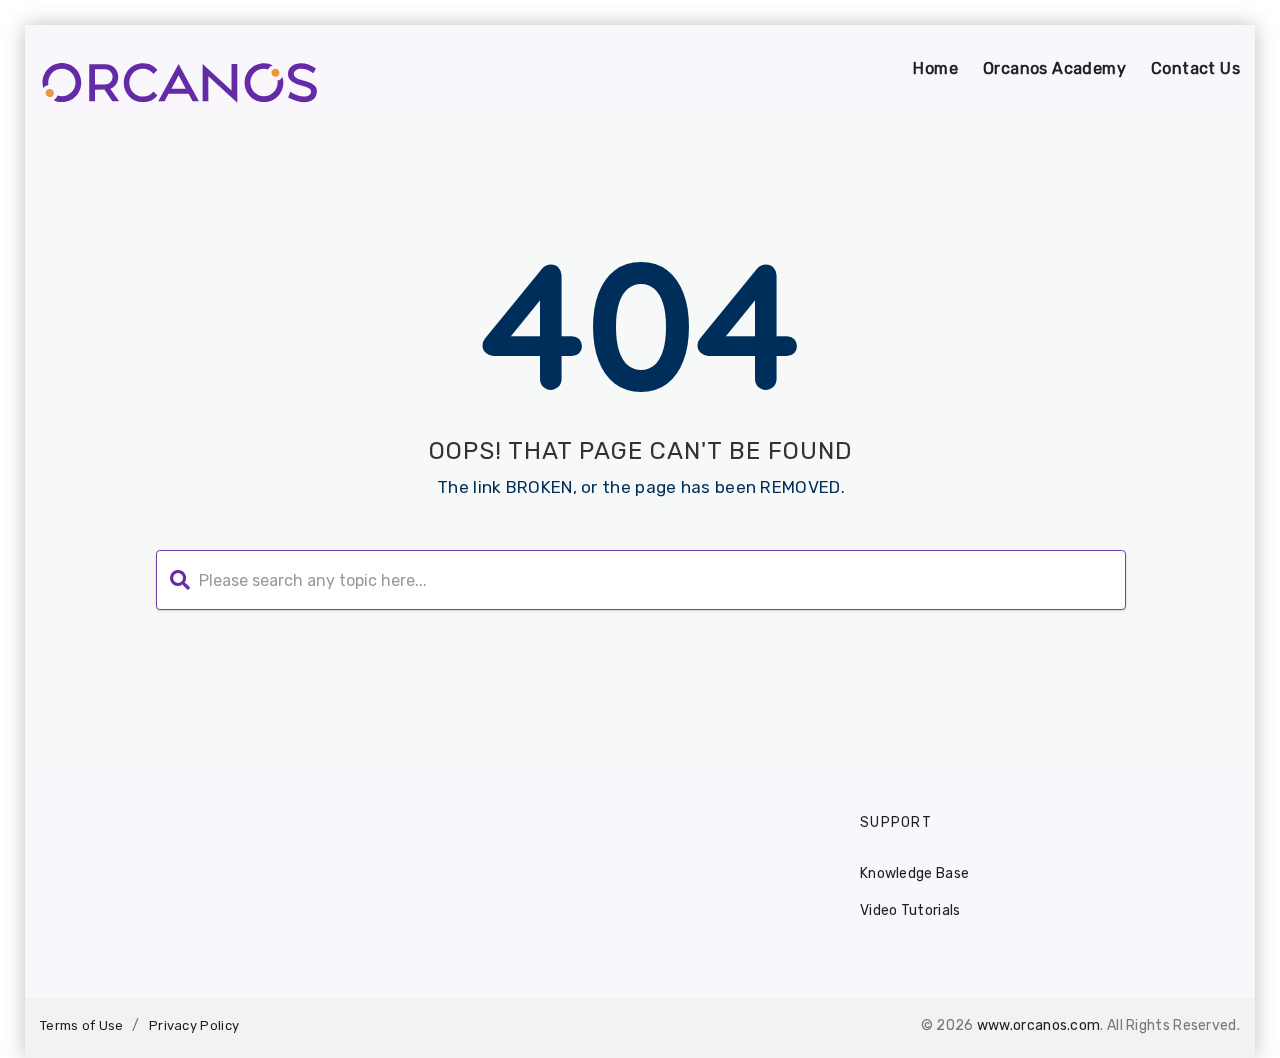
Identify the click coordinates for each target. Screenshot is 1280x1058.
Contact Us (1195, 68)
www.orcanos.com (1039, 1025)
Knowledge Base (914, 873)
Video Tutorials (910, 910)
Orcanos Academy (1054, 68)
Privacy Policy (194, 1025)
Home (935, 68)
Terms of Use (82, 1025)
